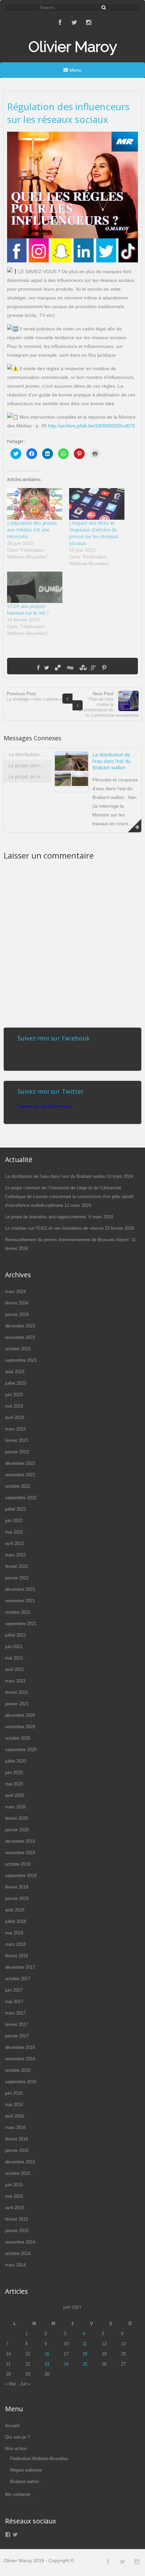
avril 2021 (14, 1669)
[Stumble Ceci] (82, 668)
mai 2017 (14, 2002)
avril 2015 (14, 2208)
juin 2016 (14, 2093)
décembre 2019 (20, 1841)
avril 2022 (14, 1543)
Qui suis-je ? (17, 2437)
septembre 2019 (21, 1876)
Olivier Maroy (73, 47)
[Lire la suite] (135, 826)
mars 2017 (15, 2013)
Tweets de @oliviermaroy (45, 1106)
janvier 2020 (17, 1830)
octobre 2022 (18, 1486)
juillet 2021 (16, 1635)
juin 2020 (14, 1773)
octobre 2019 (18, 1864)
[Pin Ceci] (104, 668)
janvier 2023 (17, 1452)
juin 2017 (14, 1990)
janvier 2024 (17, 1314)
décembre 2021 (20, 1589)
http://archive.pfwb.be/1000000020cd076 (92, 426)
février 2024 (17, 1303)
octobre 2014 (18, 2253)
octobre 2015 (18, 2173)
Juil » (25, 2384)
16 (47, 2354)
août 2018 (15, 1910)
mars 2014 (15, 2265)
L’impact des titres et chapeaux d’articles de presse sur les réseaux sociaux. (93, 533)
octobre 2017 (18, 1979)
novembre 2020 (20, 1727)
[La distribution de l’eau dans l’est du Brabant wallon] (71, 785)
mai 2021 (14, 1658)
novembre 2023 (20, 1337)
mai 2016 (14, 2105)
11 (85, 2344)
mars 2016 (15, 2128)
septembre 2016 (21, 2082)
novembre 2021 (20, 1601)
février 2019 (17, 1887)
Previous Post (34, 696)
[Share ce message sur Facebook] (38, 668)
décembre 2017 (20, 1967)
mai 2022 (14, 1532)
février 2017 (17, 2024)
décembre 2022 (20, 1463)
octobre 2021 (18, 1612)
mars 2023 (15, 1429)
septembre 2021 (21, 1624)
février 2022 (17, 1566)
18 (85, 2354)
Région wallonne (26, 2470)
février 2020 (17, 1818)
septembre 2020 (21, 1750)
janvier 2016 (17, 2150)
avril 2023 (14, 1418)
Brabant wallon (24, 2482)
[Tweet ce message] (47, 668)
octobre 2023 (18, 1349)
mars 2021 (15, 1681)
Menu (75, 70)
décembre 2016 (20, 2047)
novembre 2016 (20, 2059)
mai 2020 (14, 1784)
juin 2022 (14, 1521)
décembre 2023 (20, 1326)
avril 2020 (14, 1795)
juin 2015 (14, 2185)
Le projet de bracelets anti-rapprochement (46, 1217)
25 (85, 2364)
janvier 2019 (17, 1898)
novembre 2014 (20, 2242)
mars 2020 (15, 1807)
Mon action (16, 2449)
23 (47, 2364)
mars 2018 (15, 1944)
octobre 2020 (18, 1738)
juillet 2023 (16, 1383)
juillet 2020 (16, 1761)
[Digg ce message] (70, 668)
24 (66, 2364)
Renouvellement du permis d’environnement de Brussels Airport (68, 1240)
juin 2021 (14, 1647)
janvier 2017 (17, 2036)
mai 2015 (14, 2196)
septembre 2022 (21, 1498)
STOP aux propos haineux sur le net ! (28, 609)
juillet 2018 (16, 1921)
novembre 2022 (20, 1475)
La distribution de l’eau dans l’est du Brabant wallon (111, 761)
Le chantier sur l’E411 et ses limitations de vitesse (54, 1228)
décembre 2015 (20, 2162)
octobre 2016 (18, 2070)
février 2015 (17, 2219)
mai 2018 (14, 1933)
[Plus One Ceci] (93, 668)
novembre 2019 (20, 1853)
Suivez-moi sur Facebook (54, 1038)
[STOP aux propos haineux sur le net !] (35, 587)
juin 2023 (14, 1395)
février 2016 (17, 2139)
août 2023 (15, 1372)
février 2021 (17, 1692)
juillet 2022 (16, 1509)
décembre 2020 (20, 1715)
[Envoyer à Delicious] (58, 668)
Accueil (12, 2426)
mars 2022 (15, 1555)
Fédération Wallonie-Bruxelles (39, 2459)
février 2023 (17, 1440)
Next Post (109, 704)
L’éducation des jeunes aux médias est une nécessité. (32, 530)
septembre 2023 (21, 1360)
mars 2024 (15, 1292)
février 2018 (17, 1956)
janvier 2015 (17, 2231)
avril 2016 (14, 2116)
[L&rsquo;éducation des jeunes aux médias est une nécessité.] (35, 504)
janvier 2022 (17, 1578)
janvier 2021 (17, 1704)
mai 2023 (14, 1406)
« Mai (10, 2384)
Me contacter (18, 2494)
